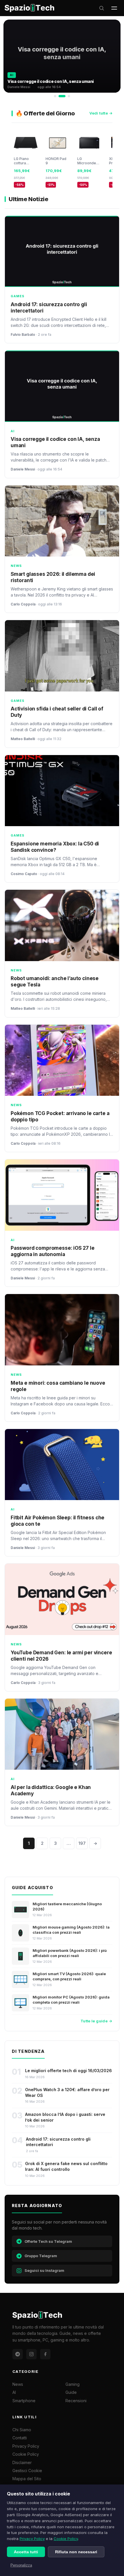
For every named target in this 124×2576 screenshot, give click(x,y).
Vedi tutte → (101, 113)
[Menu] (114, 8)
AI (14, 2392)
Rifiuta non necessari (76, 2552)
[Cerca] (102, 8)
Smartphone (24, 2401)
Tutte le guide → (96, 2021)
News (18, 2384)
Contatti (20, 2438)
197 (82, 1843)
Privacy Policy (32, 2539)
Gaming (73, 2384)
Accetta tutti (26, 2552)
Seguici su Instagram (44, 2270)
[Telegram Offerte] (18, 2354)
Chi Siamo (22, 2430)
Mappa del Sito (27, 2479)
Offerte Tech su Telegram (48, 2241)
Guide (71, 2392)
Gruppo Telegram (41, 2256)
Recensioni (76, 2401)
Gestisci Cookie (27, 2471)
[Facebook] (45, 2354)
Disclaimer (22, 2462)
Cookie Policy (66, 2539)
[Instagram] (31, 2354)
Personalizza (21, 2565)
